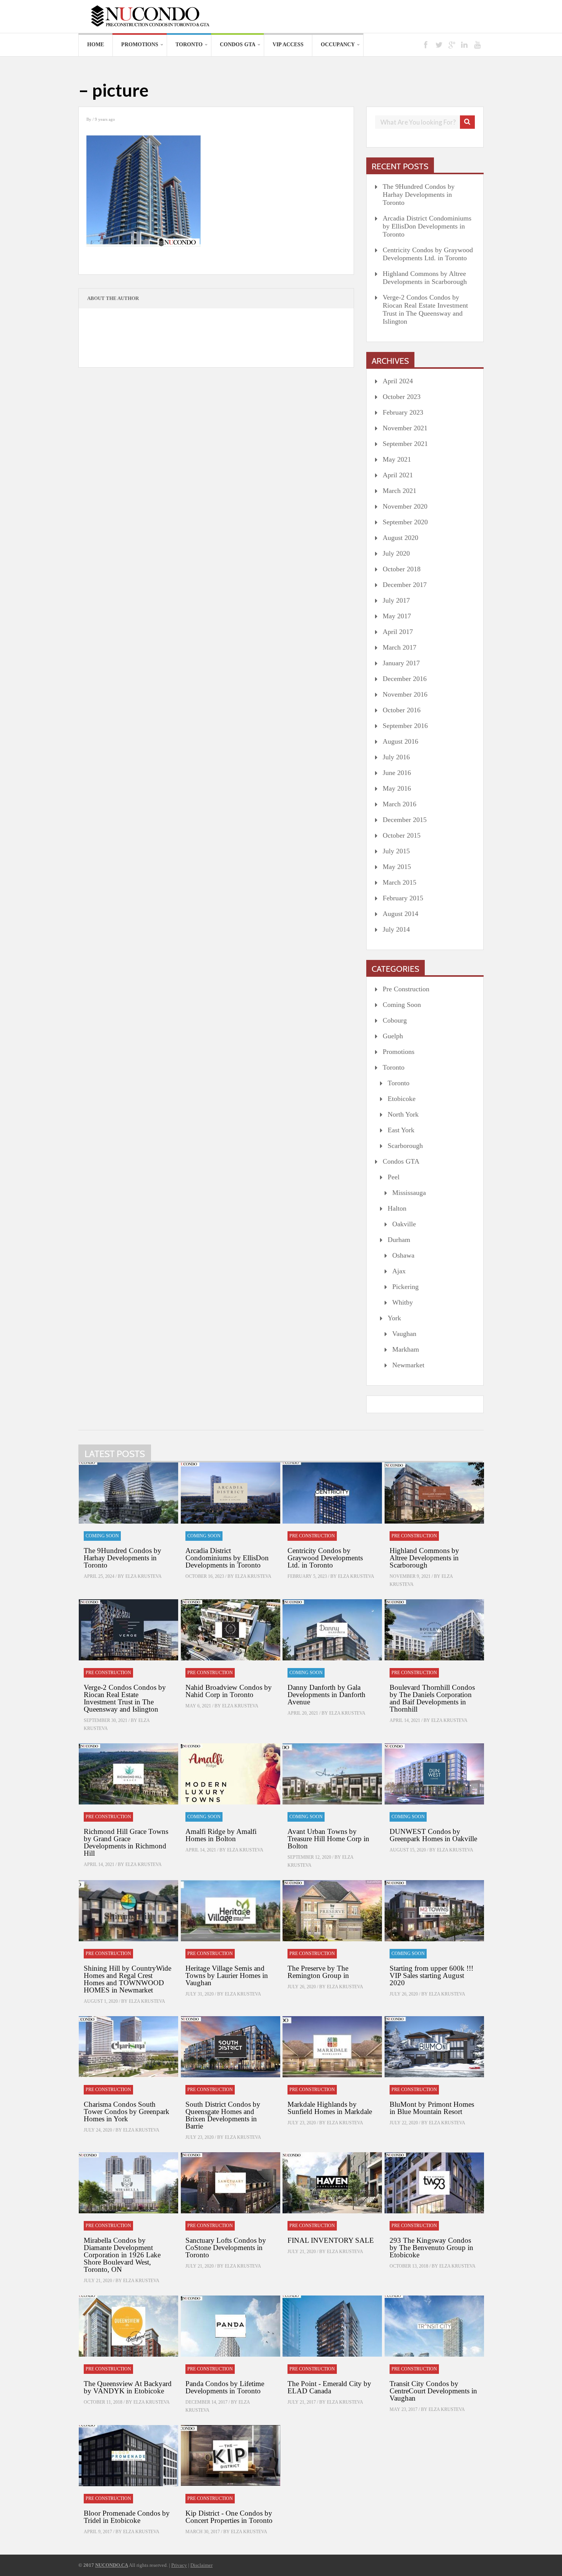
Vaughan (404, 1334)
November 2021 (405, 428)
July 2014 (396, 929)
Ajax (399, 1271)
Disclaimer (201, 2565)
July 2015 (396, 851)
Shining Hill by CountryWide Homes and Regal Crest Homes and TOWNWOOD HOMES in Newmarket (128, 1979)
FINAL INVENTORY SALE (331, 2240)
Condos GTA (238, 45)
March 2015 (400, 882)
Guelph (393, 1036)
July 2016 (396, 757)
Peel (394, 1177)
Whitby (403, 1302)
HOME (96, 45)
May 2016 (397, 788)
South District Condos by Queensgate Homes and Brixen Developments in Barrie (223, 2115)
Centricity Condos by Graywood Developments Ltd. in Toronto (428, 254)
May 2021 (397, 459)
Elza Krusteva (144, 1576)
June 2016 (397, 773)
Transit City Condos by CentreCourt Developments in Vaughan (433, 2391)
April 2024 (398, 381)
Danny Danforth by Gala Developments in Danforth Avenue (326, 1695)
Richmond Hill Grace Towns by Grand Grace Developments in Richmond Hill (126, 1842)
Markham (406, 1349)
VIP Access (288, 45)
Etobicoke (402, 1099)
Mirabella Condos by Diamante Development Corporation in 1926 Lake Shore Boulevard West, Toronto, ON (122, 2255)
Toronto (189, 45)
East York (401, 1130)
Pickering (405, 1287)
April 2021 (398, 475)
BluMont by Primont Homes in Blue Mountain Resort (432, 2108)
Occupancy (338, 45)
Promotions (140, 45)
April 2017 (398, 632)
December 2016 (405, 679)
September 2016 (405, 726)
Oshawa (403, 1255)
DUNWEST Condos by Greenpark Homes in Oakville (433, 1835)
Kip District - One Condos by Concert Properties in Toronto (229, 2517)
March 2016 (400, 804)
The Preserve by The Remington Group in (318, 1972)
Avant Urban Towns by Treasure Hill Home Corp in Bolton (328, 1839)
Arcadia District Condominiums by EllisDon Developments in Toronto (427, 226)
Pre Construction (406, 989)
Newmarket (408, 1365)
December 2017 (405, 585)
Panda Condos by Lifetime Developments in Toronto (225, 2387)
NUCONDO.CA (112, 2565)
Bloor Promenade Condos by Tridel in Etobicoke (127, 2517)
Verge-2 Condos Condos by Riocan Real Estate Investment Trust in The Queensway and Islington (425, 309)
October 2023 (402, 397)
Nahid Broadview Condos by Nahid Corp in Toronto (229, 1691)
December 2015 (405, 820)
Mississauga (409, 1193)
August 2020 (400, 538)
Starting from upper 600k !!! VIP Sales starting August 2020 (431, 1975)
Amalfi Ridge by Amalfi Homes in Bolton (221, 1835)
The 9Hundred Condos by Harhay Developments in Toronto (419, 195)
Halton (397, 1208)
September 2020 (405, 522)
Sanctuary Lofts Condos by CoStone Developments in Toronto (226, 2248)
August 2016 (400, 741)
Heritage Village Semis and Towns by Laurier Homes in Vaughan (227, 1975)
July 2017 (396, 600)
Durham (399, 1240)
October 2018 (402, 569)
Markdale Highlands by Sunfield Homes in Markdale (330, 2108)
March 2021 (400, 491)
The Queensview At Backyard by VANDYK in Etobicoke (128, 2387)
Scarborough (405, 1146)
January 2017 (401, 663)
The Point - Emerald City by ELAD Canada (329, 2387)
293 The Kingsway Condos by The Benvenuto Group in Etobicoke (431, 2248)
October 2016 (402, 710)
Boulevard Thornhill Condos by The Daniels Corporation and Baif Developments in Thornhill (432, 1698)
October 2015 (402, 835)
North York (403, 1114)
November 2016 (405, 694)
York (394, 1318)
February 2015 (403, 898)
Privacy (179, 2565)
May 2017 (397, 616)
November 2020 (405, 506)
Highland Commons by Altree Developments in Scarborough (425, 278)
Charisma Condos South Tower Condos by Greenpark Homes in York (127, 2112)
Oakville (404, 1224)
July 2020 (396, 553)
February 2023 (403, 412)
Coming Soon (402, 1005)
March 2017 (400, 647)
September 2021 (405, 444)
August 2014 (400, 914)
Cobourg (395, 1020)
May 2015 (397, 867)
